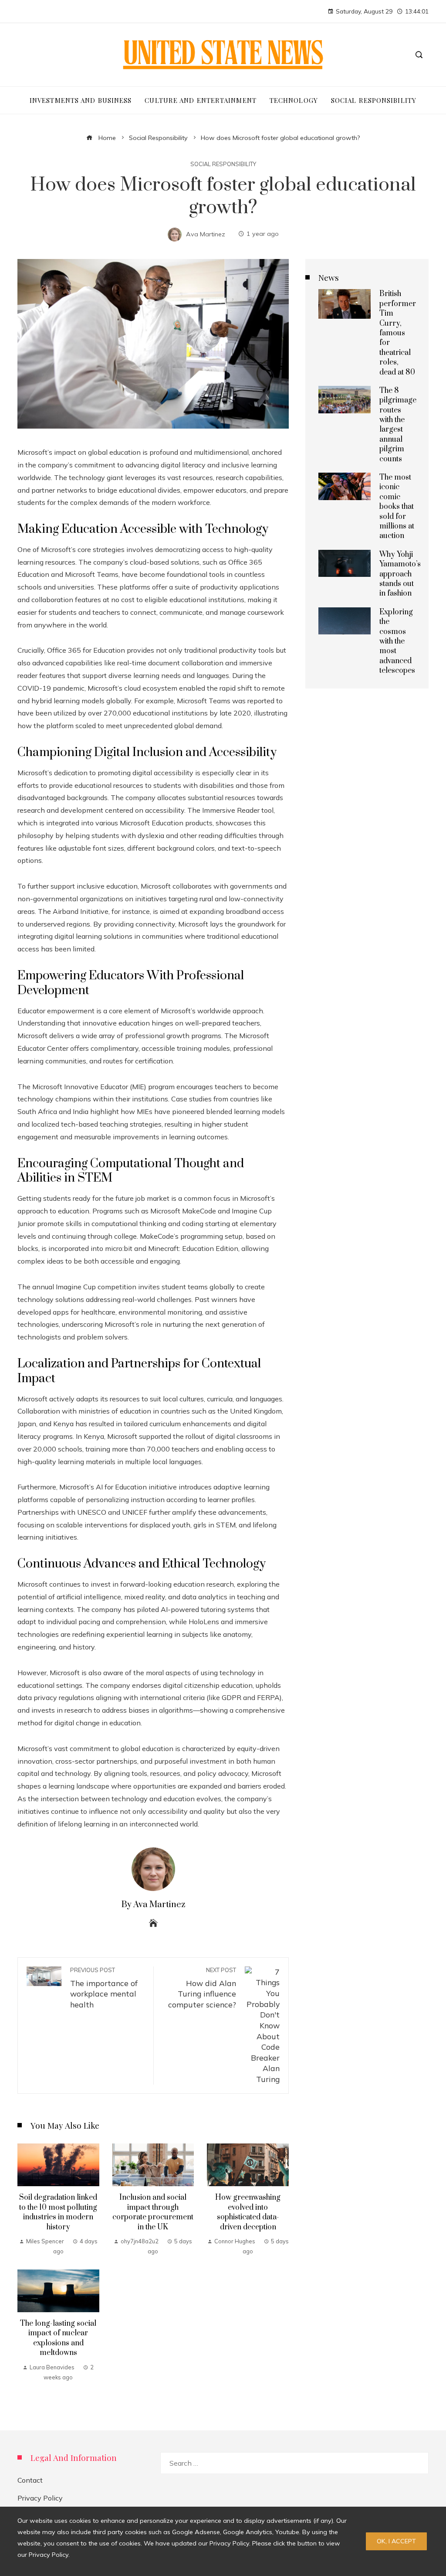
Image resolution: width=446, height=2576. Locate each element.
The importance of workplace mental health (104, 1988)
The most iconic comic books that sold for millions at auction (397, 507)
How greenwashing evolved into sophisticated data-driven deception (248, 2212)
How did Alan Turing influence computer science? (202, 1988)
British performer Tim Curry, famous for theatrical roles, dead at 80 (398, 333)
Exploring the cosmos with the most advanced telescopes (397, 641)
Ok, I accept (396, 2541)
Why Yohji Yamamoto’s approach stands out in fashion (400, 574)
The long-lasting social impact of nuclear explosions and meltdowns (58, 2338)
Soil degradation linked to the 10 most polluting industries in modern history (58, 2212)
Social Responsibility (223, 164)
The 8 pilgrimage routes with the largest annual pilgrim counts (398, 425)
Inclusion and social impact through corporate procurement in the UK (153, 2212)
